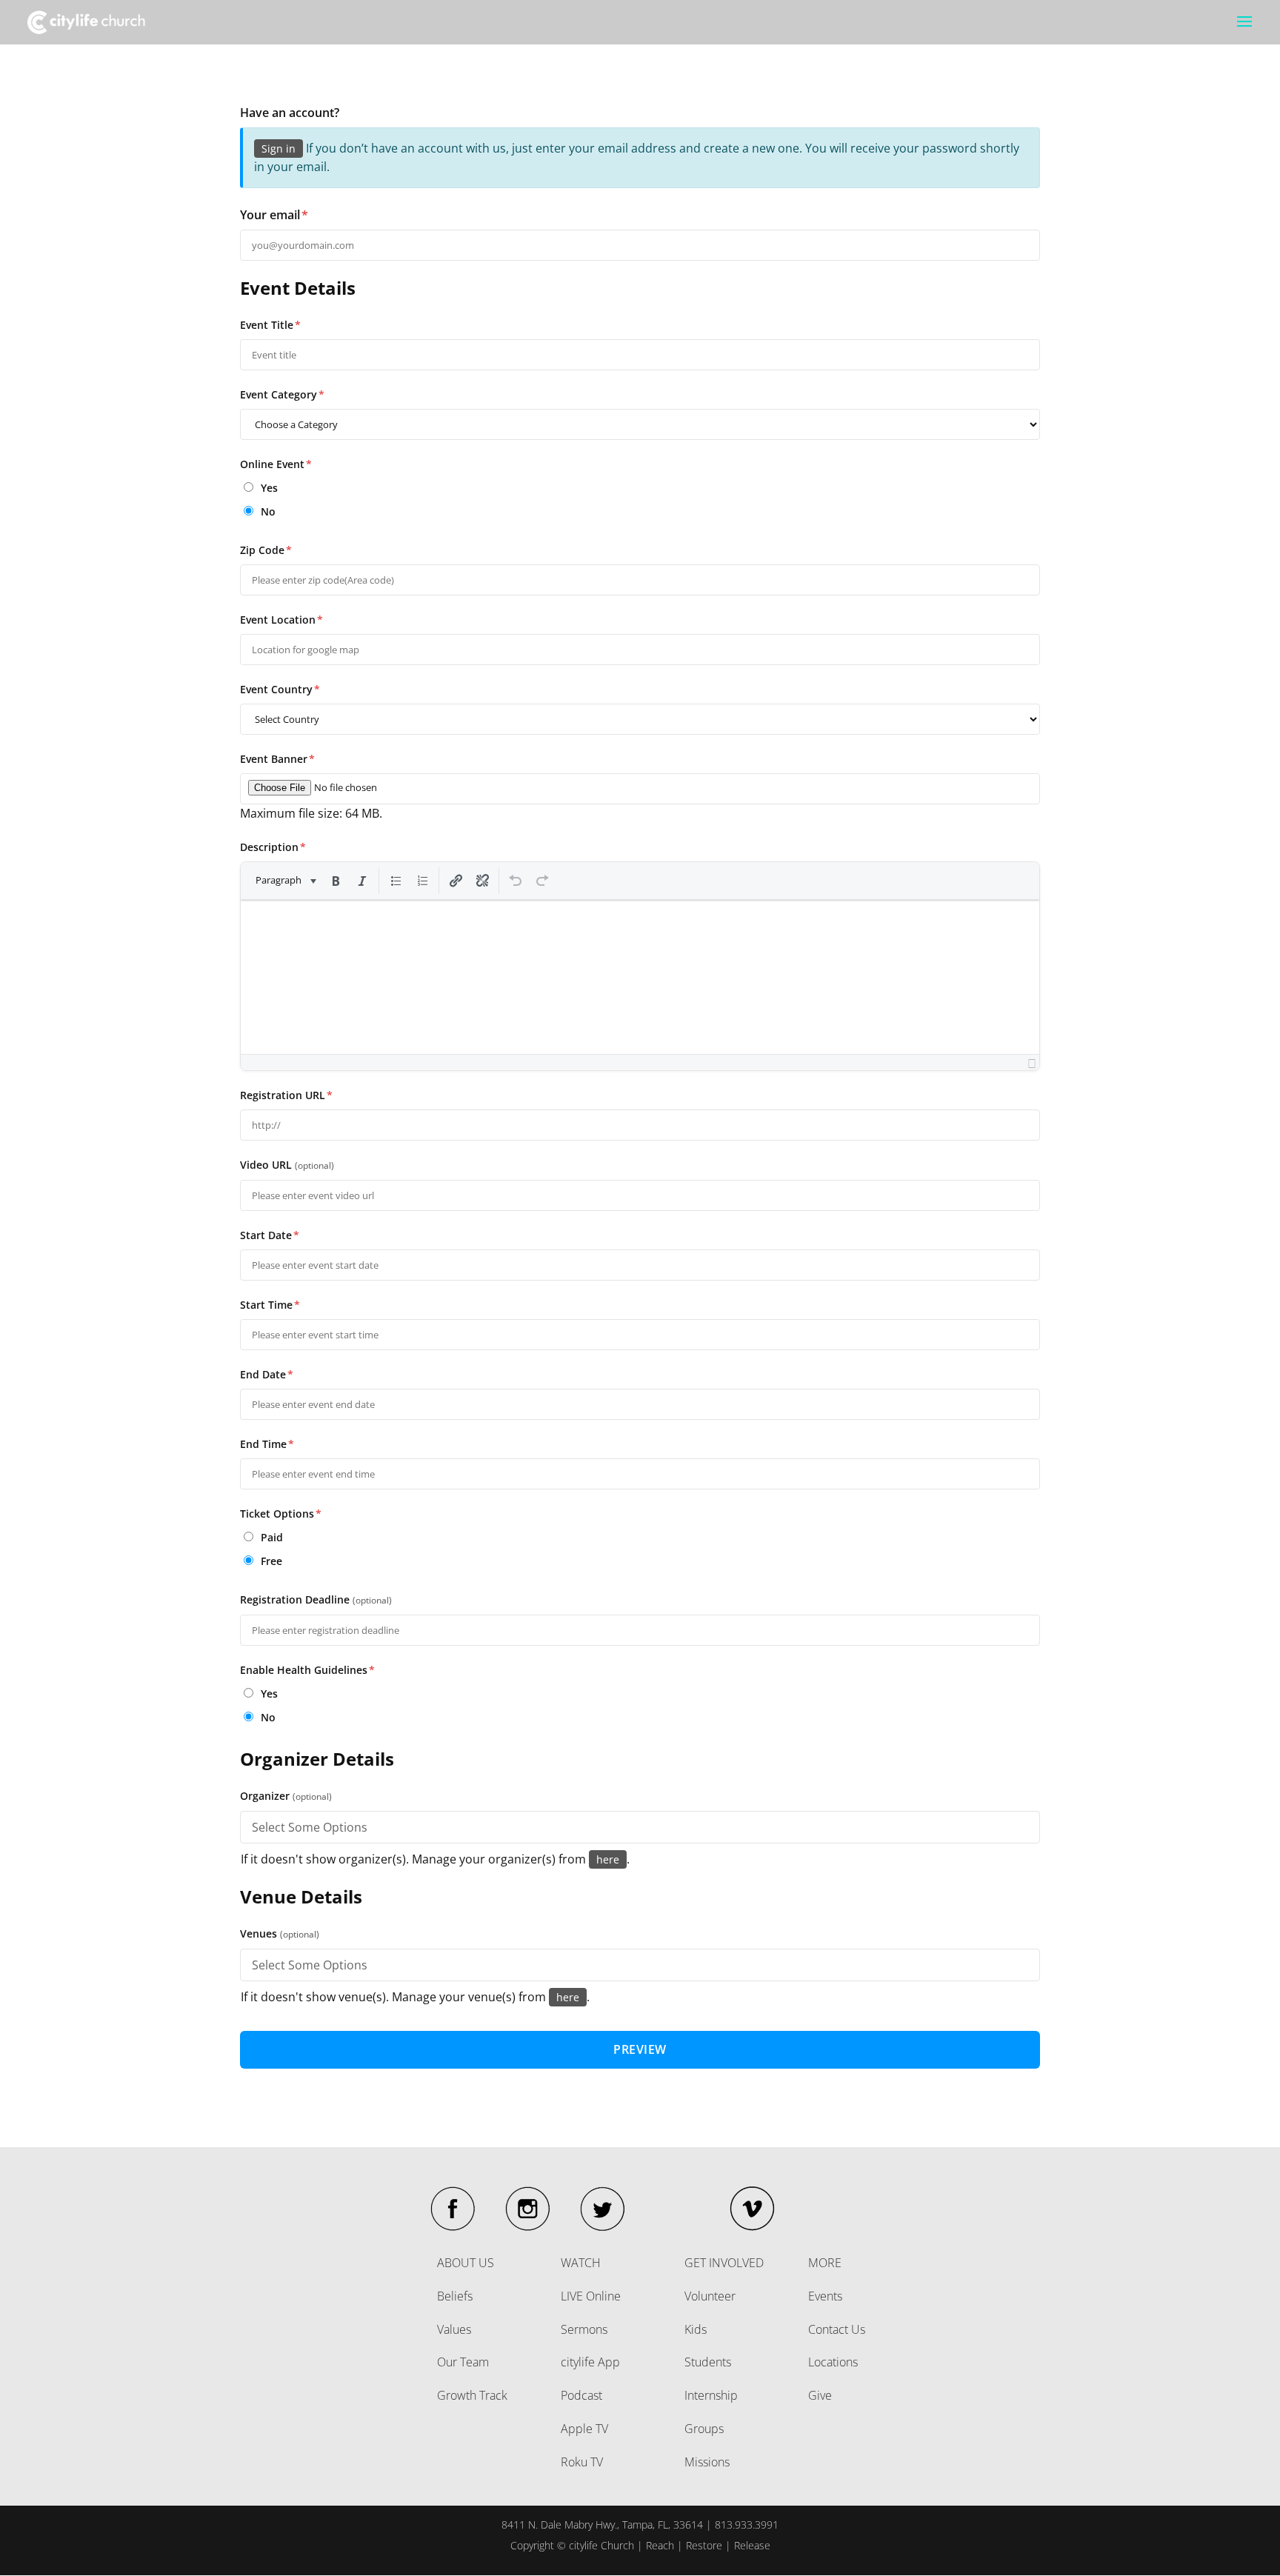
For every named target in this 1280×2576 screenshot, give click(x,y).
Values (454, 2329)
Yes (268, 488)
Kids (696, 2329)
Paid (270, 1537)
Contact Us (837, 2329)
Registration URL (286, 1095)
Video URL (287, 1165)
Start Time (270, 1305)
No (267, 511)
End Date (267, 1374)
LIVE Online (591, 2296)
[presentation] (285, 881)
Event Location (281, 620)
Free (270, 1561)
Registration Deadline (316, 1599)
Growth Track (472, 2395)
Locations (833, 2362)
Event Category (282, 394)
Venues (280, 1933)
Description (273, 847)
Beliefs (455, 2296)
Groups (704, 2429)
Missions (707, 2462)
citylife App (590, 2362)
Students (708, 2362)
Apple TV (584, 2429)
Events (825, 2296)
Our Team (463, 2362)
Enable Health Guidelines (307, 1670)
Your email (274, 215)
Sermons (584, 2329)
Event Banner (277, 759)
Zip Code (266, 550)
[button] (285, 881)
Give (820, 2395)
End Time (267, 1444)
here (608, 1859)
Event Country (280, 689)
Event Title (270, 325)
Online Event (276, 464)
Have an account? (290, 113)
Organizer (286, 1796)
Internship (711, 2395)
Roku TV (582, 2462)
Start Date (270, 1235)
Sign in (279, 149)
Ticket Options (281, 1514)
